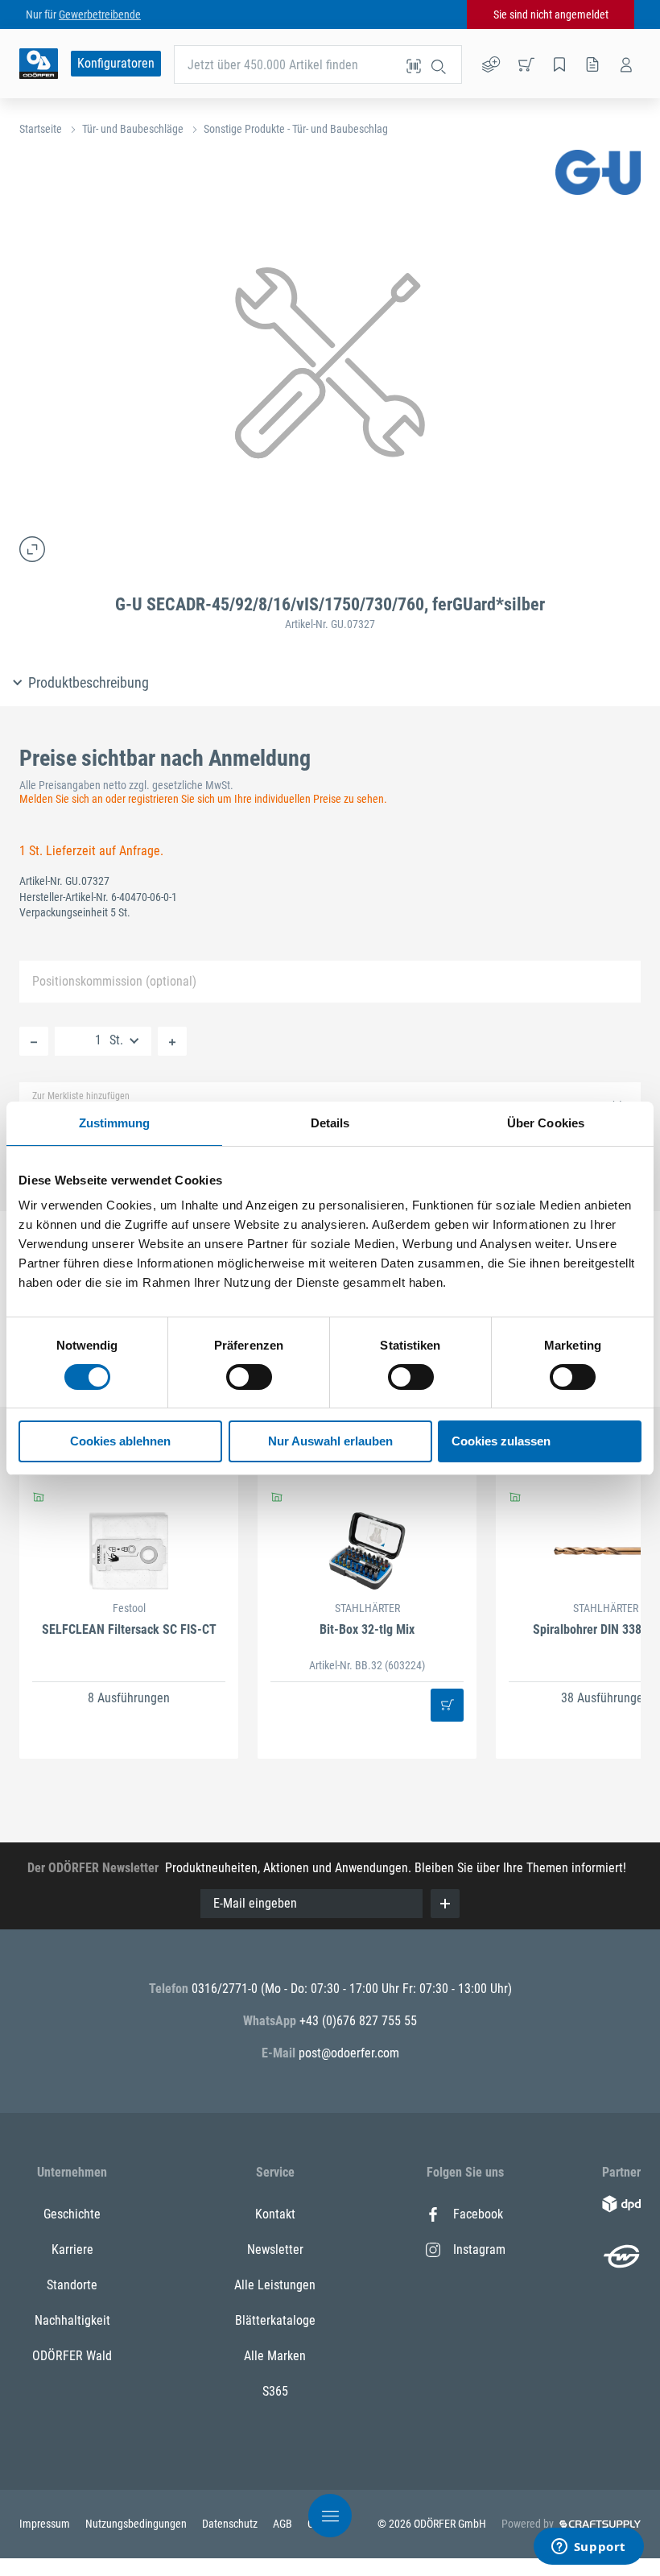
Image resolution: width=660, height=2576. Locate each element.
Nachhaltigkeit (72, 2320)
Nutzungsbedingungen (137, 2524)
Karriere (72, 2249)
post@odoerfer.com (349, 2053)
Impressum (46, 2524)
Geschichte (72, 2214)
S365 (275, 2391)
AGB (284, 2524)
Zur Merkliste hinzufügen (81, 1096)
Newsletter (275, 2249)
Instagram (479, 2249)
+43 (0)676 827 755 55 (358, 2021)
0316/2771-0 (226, 1989)
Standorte (72, 2285)
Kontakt (275, 2214)
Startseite (41, 129)
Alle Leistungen (275, 2285)
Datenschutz (231, 2524)
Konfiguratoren (116, 63)
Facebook (478, 2214)
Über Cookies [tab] (546, 1123)
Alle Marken (275, 2356)
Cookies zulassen (501, 1441)
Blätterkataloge (275, 2320)
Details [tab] (330, 1123)
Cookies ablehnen (120, 1441)
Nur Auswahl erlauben (330, 1441)
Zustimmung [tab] (115, 1123)
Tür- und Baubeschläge (133, 129)
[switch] (249, 1377)
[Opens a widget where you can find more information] (588, 2548)
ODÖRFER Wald (72, 2356)
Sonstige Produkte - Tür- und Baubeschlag (296, 129)
